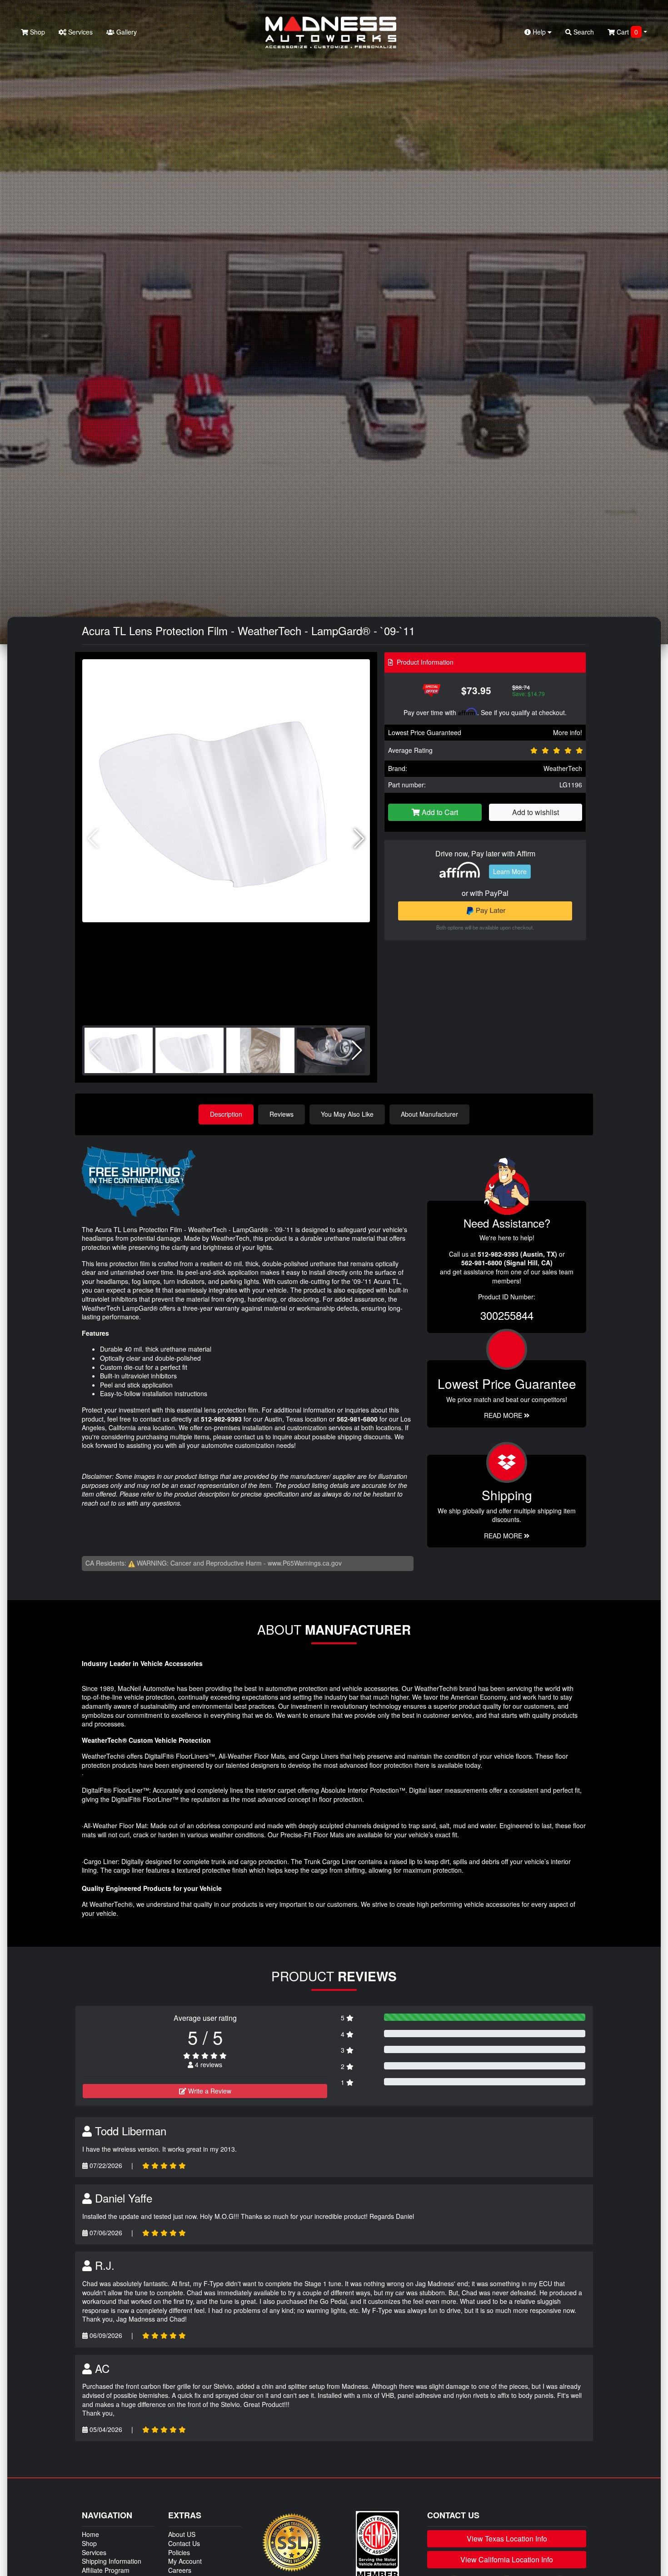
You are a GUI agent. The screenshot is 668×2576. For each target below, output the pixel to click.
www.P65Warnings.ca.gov (305, 1563)
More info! (568, 732)
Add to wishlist (536, 812)
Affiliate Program (106, 2570)
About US (182, 2534)
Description (226, 1114)
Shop (37, 32)
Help (539, 32)
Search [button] (583, 32)
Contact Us (184, 2543)
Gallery (126, 32)
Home (90, 2534)
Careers (180, 2570)
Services (80, 32)
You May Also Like (347, 1114)
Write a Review (209, 2091)
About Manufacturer (429, 1114)
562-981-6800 (357, 1419)
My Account (185, 2561)
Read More (504, 1415)
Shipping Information (112, 2561)
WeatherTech (563, 768)
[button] (359, 839)
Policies (179, 2552)
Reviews (282, 1114)
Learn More (510, 871)
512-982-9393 (221, 1419)
